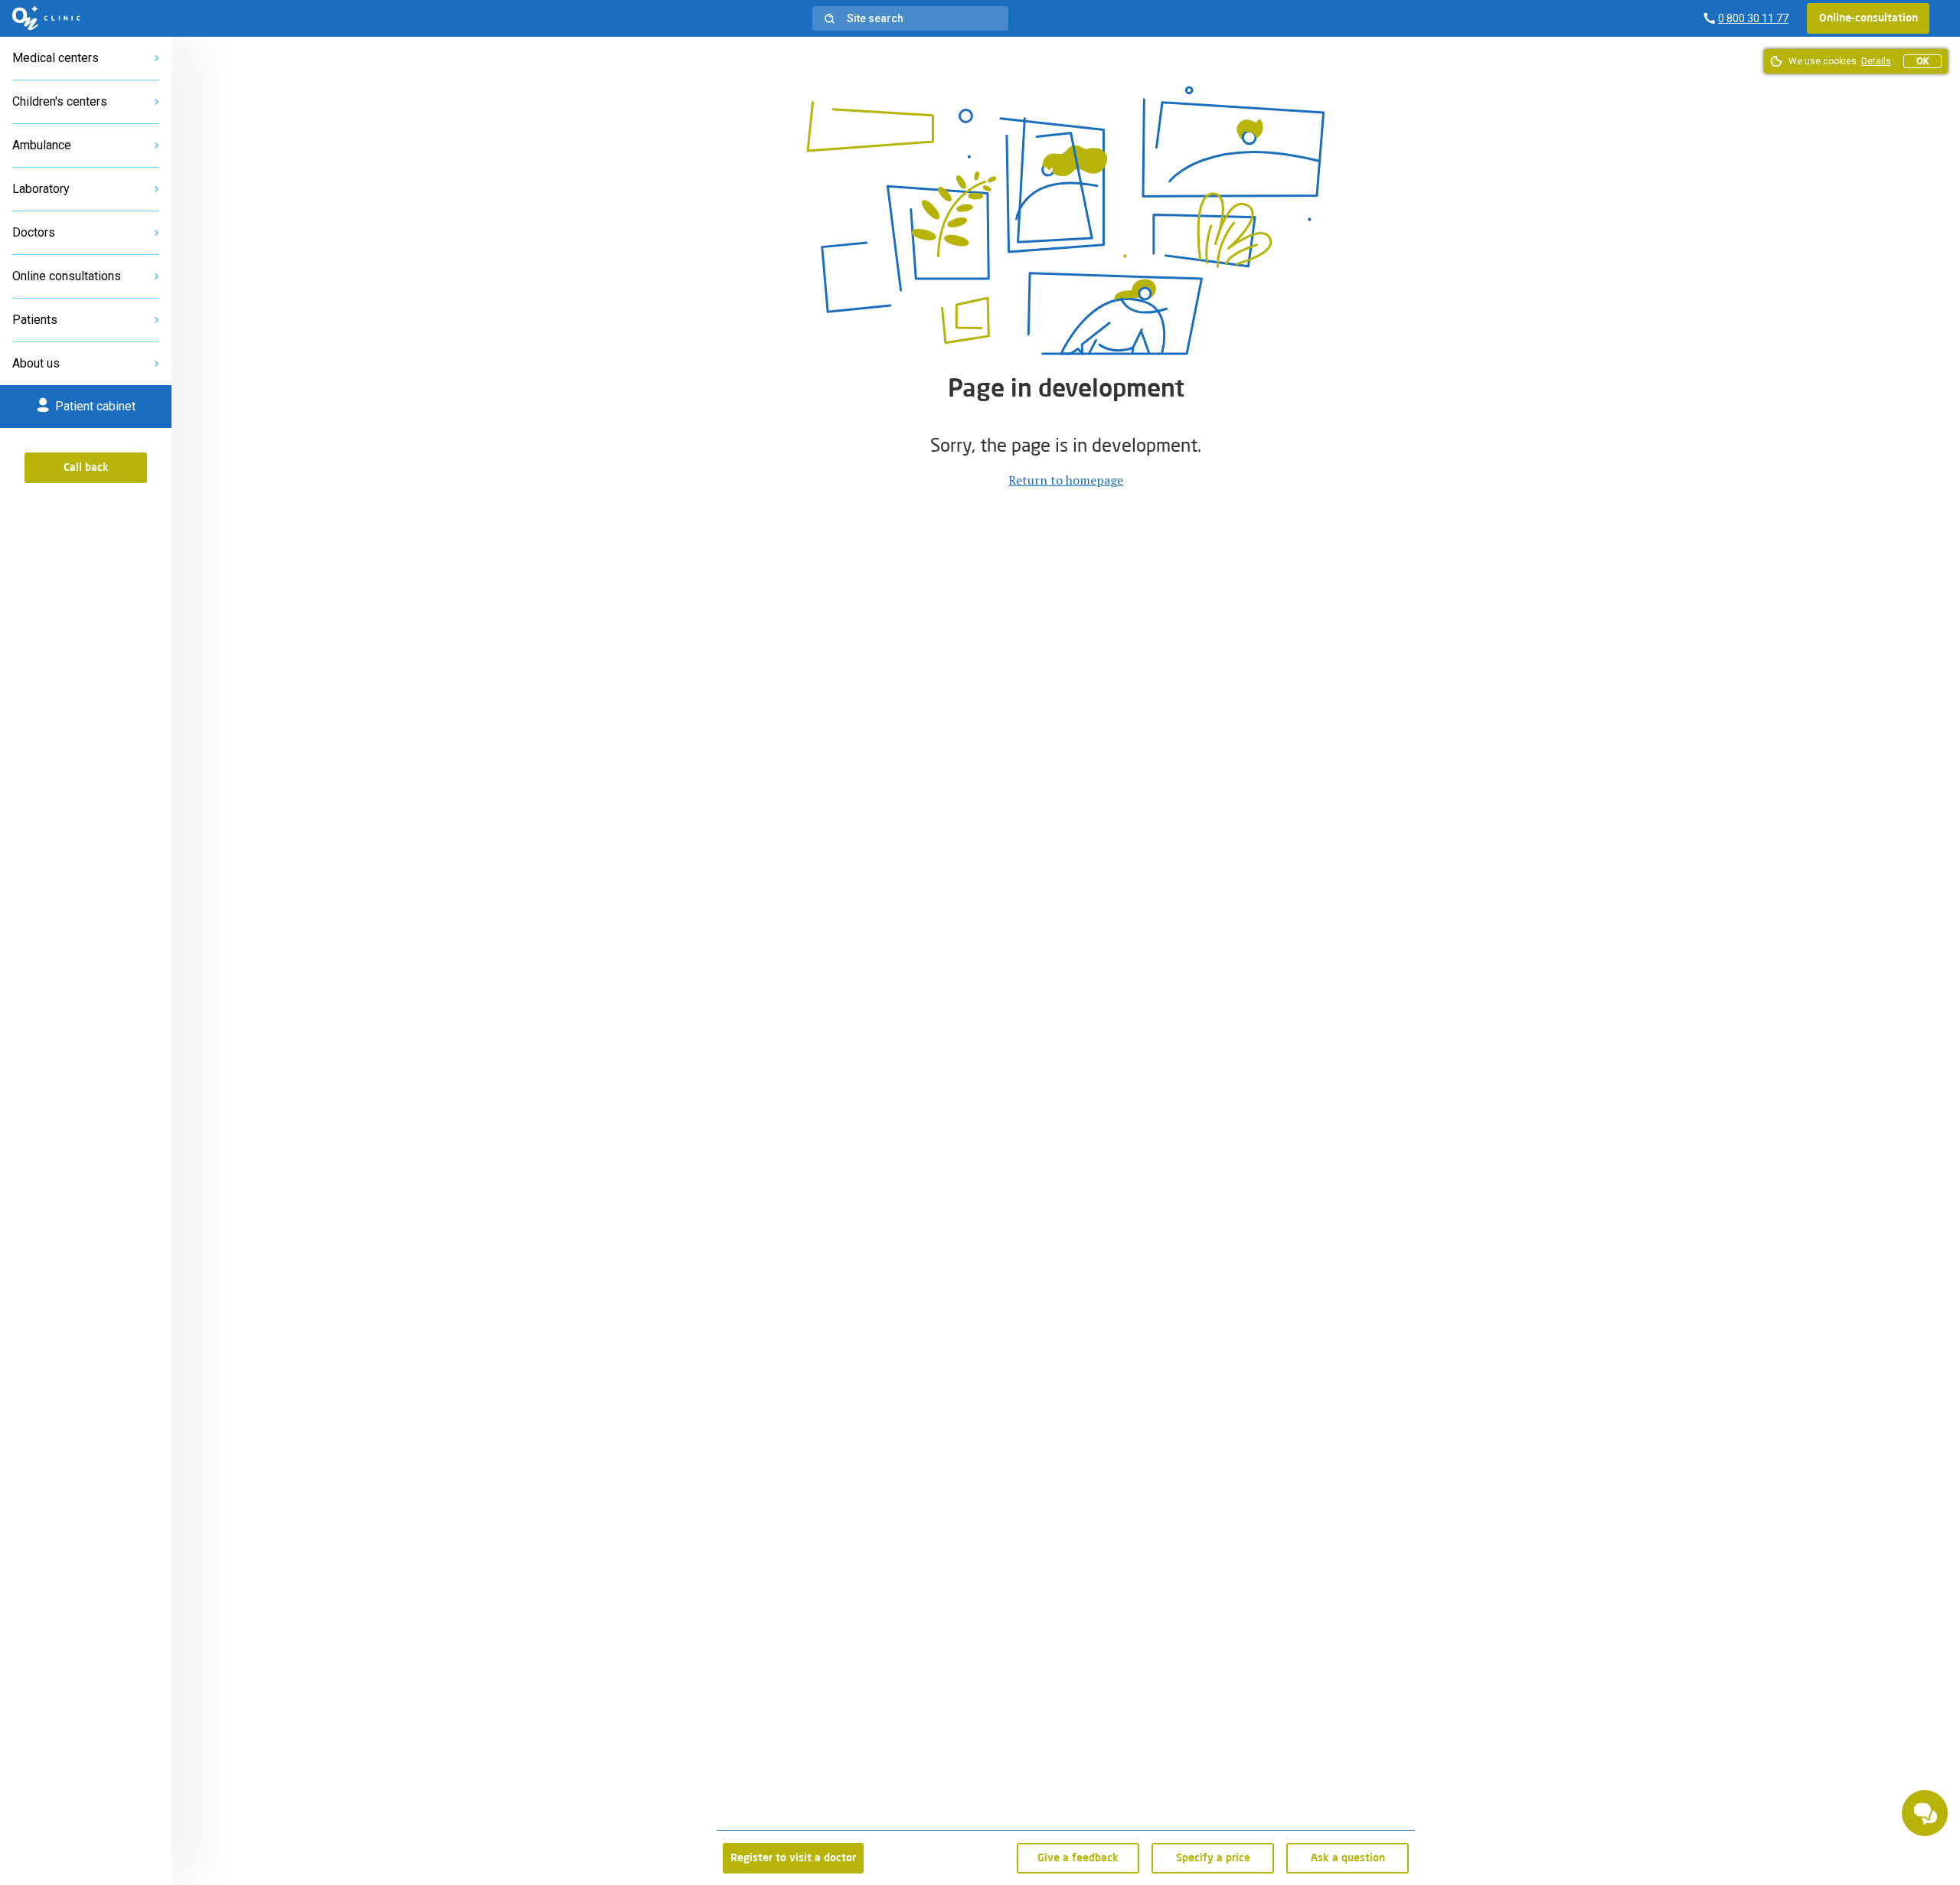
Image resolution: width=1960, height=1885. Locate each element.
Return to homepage (1066, 480)
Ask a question (1348, 1858)
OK (1922, 61)
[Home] (46, 18)
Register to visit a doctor (793, 1858)
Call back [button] (86, 468)
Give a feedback (1078, 1858)
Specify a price (1213, 1858)
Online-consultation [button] (1869, 18)
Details (1876, 61)
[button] (910, 18)
